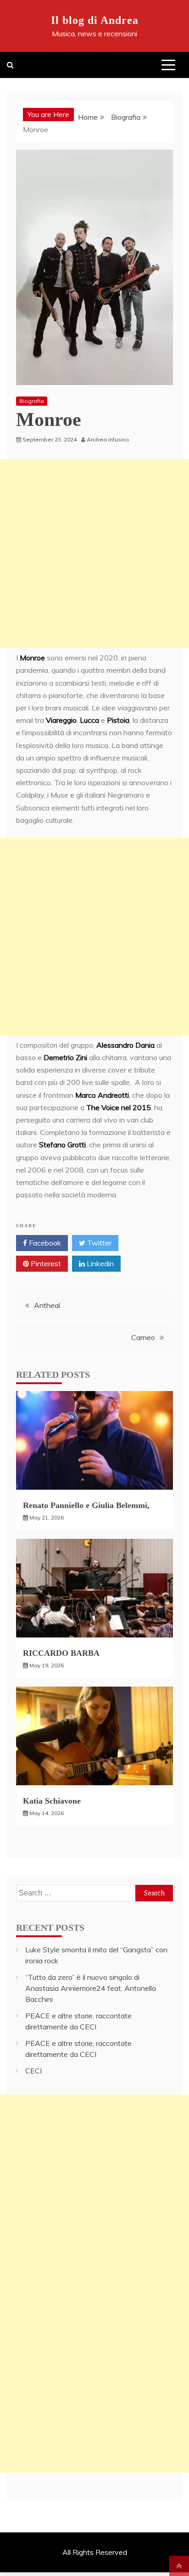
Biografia (32, 401)
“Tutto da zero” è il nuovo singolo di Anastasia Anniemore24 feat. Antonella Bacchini (91, 1988)
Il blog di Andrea (95, 20)
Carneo (143, 1337)
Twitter (98, 1243)
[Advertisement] (94, 553)
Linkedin (99, 1263)
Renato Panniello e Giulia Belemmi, (86, 1505)
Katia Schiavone (52, 1801)
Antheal (47, 1305)
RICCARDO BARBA (61, 1653)
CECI (33, 2071)
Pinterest (45, 1263)
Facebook (44, 1243)
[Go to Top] (179, 2566)
